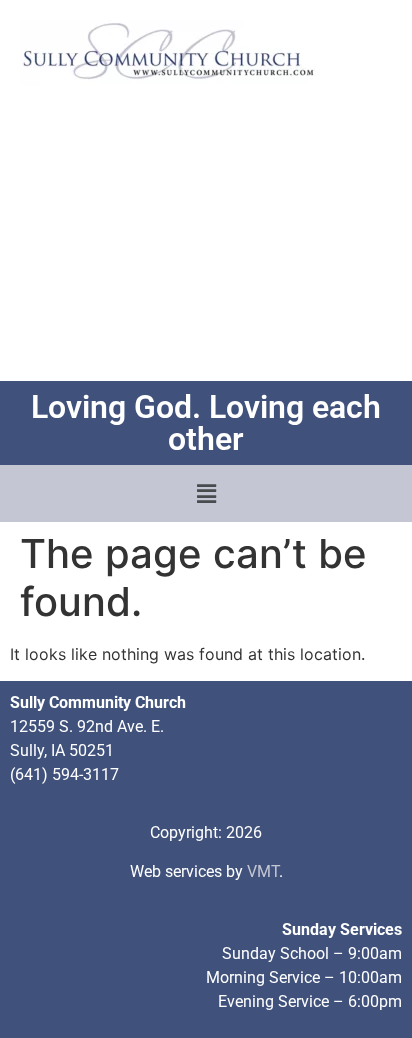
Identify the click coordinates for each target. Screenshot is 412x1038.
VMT (263, 871)
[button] (206, 493)
